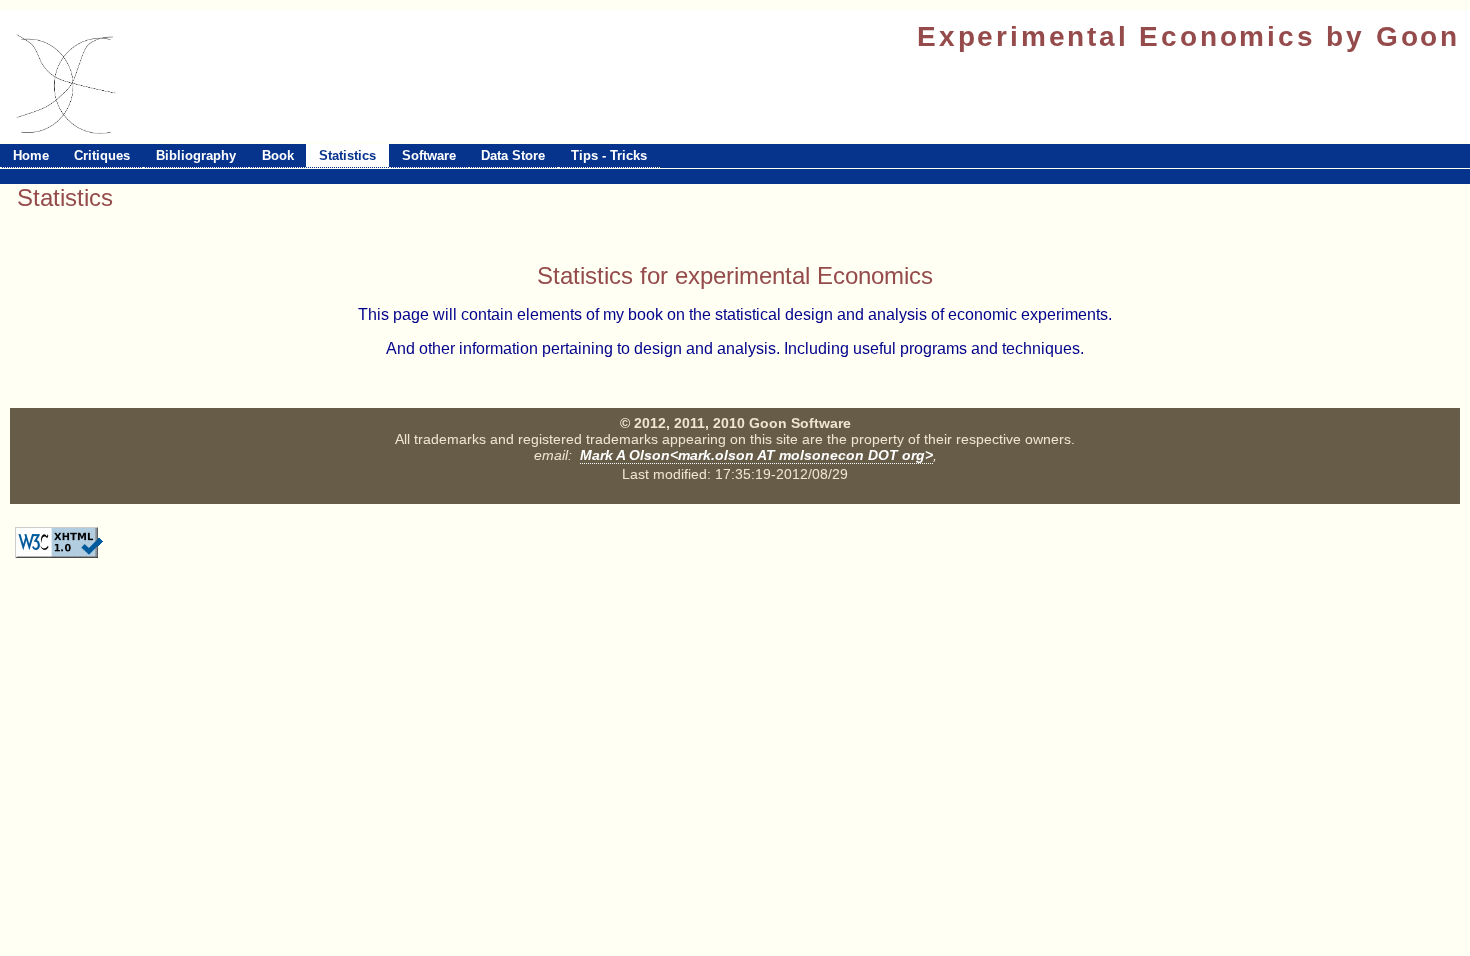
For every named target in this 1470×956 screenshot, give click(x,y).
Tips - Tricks (609, 155)
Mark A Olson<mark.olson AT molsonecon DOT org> (756, 455)
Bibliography (196, 155)
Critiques (102, 155)
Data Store (513, 155)
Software (429, 155)
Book (278, 155)
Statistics (347, 155)
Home (31, 155)
